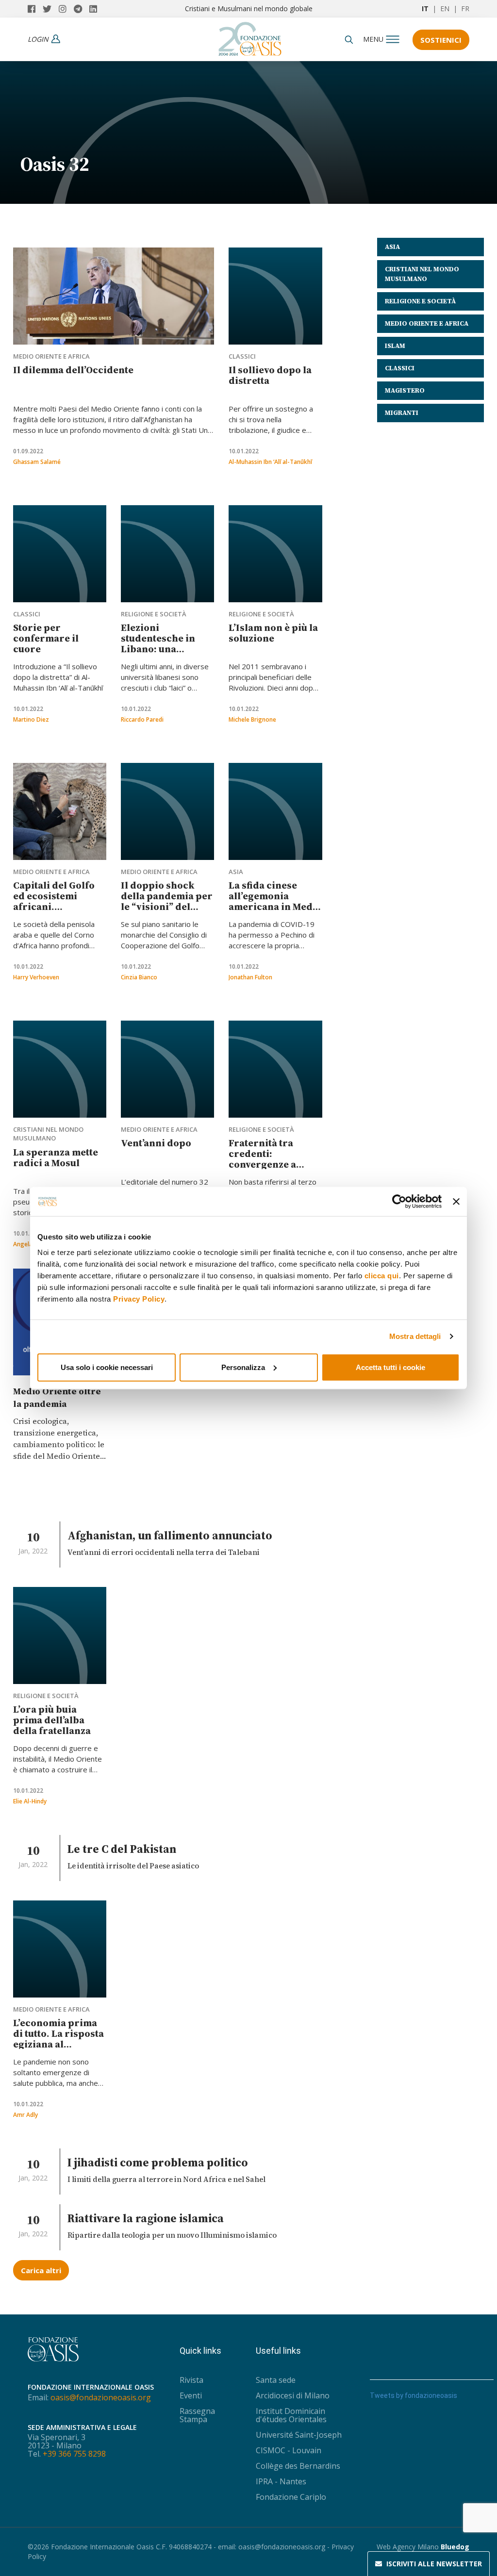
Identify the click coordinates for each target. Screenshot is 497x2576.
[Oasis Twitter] (51, 9)
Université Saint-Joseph (299, 2435)
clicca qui (382, 1275)
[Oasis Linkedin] (96, 9)
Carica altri (41, 2270)
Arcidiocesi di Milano (293, 2395)
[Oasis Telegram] (82, 9)
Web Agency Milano (408, 2547)
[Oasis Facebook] (35, 9)
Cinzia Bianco (139, 977)
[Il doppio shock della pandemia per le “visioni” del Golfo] (167, 811)
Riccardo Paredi (142, 719)
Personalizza (243, 1367)
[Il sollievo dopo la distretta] (275, 296)
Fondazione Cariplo (291, 2497)
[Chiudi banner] (456, 1202)
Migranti (402, 413)
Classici (242, 356)
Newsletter (434, 2564)
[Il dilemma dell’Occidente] (114, 296)
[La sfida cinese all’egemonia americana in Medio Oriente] (275, 811)
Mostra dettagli (415, 1336)
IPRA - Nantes (281, 2481)
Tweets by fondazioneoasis (414, 2395)
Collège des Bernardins (298, 2466)
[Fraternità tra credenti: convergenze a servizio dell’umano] (275, 1069)
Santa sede (276, 2380)
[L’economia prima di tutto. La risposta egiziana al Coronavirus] (60, 1949)
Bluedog (455, 2547)
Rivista (191, 2380)
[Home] (250, 36)
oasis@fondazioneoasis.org (101, 2397)
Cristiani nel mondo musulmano (48, 1134)
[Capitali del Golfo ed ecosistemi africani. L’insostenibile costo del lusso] (60, 811)
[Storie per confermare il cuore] (60, 554)
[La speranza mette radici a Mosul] (60, 1069)
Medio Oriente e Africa (51, 356)
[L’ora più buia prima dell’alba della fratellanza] (60, 1635)
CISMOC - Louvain (289, 2450)
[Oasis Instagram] (66, 9)
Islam (395, 346)
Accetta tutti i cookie (390, 1367)
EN (445, 8)
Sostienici (441, 40)
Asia (236, 872)
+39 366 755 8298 (74, 2454)
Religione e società (154, 614)
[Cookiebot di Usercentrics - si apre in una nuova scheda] (399, 1202)
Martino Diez (31, 719)
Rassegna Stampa (197, 2415)
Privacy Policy (139, 1298)
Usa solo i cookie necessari (107, 1367)
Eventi (191, 2395)
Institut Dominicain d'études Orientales (291, 2415)
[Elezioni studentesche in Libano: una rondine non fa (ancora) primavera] (167, 554)
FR (465, 8)
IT (425, 8)
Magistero (405, 390)
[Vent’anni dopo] (167, 1069)
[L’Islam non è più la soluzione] (275, 554)
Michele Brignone (252, 719)
